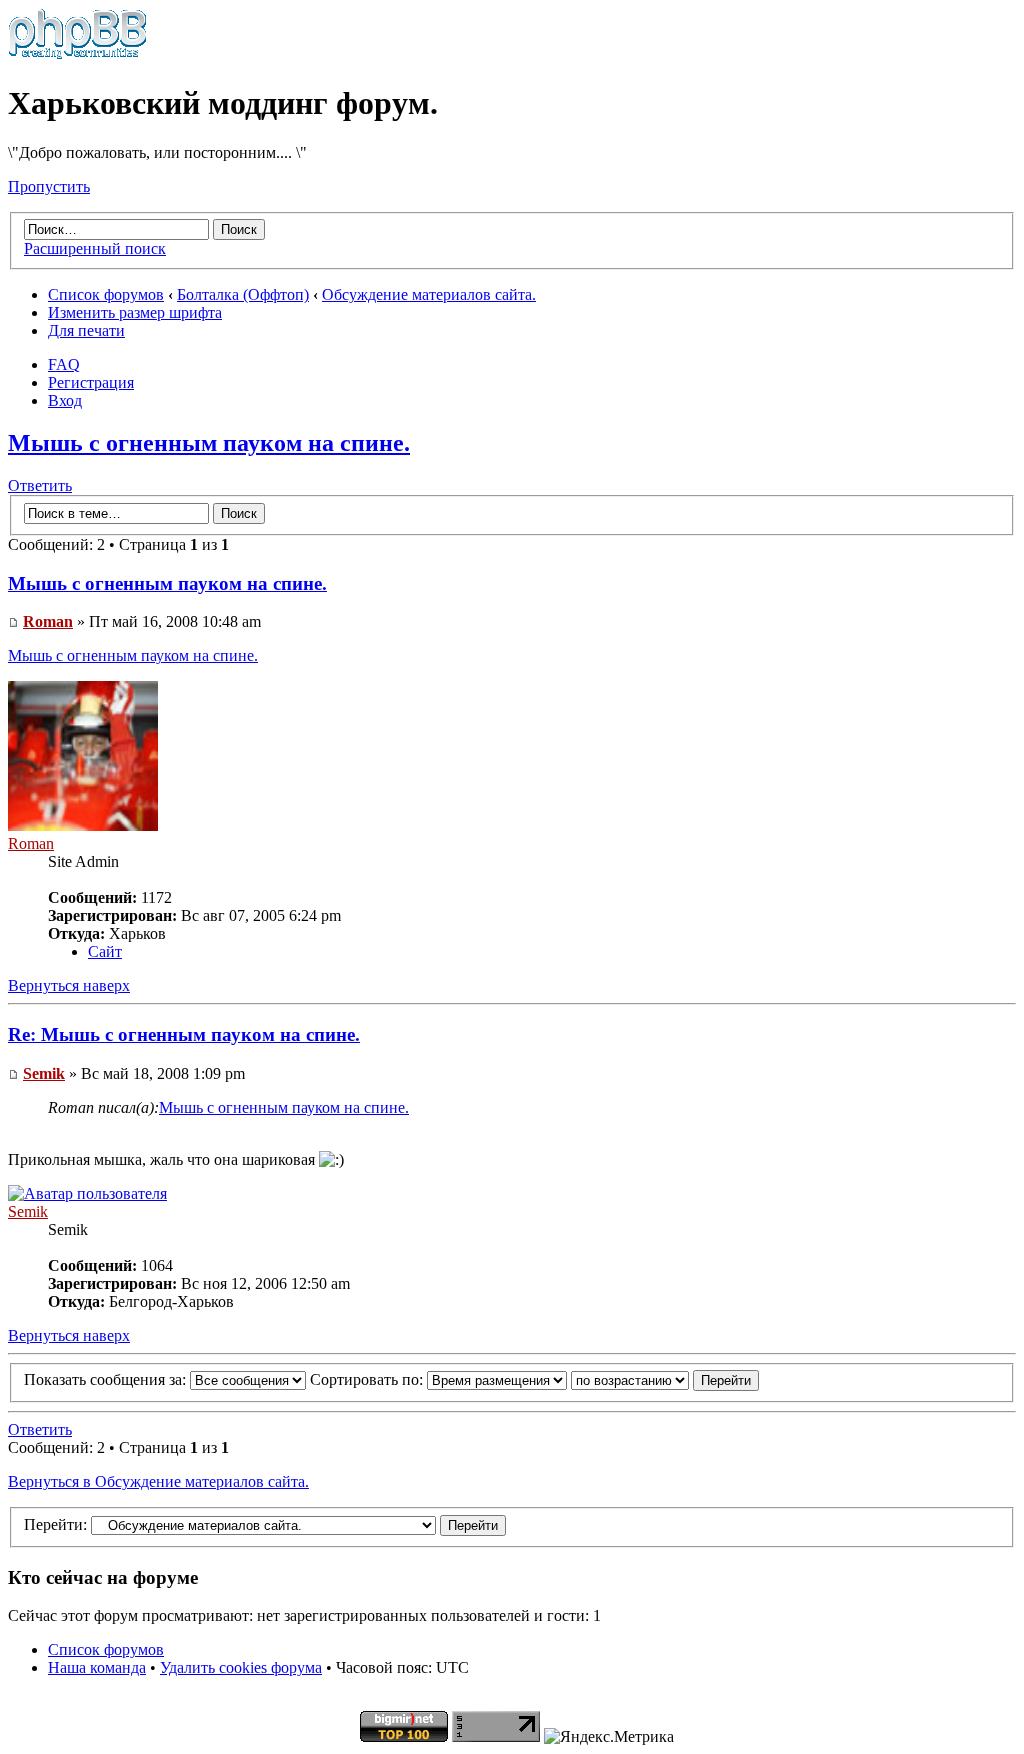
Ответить (40, 485)
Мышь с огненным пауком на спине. (209, 443)
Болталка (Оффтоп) (243, 294)
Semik (44, 1073)
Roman (48, 621)
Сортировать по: (368, 1379)
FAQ (64, 364)
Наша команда (97, 1667)
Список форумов (106, 294)
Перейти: (55, 1524)
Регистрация (91, 382)
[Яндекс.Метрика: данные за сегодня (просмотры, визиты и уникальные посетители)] (609, 1737)
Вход (65, 400)
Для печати (86, 330)
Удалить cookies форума (241, 1667)
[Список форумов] (77, 54)
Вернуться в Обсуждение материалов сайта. (158, 1481)
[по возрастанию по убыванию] (665, 1379)
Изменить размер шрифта (135, 312)
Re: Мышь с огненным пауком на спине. (184, 1034)
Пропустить (49, 186)
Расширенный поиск (95, 248)
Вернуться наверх (69, 985)
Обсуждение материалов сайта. (429, 294)
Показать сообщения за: (107, 1379)
